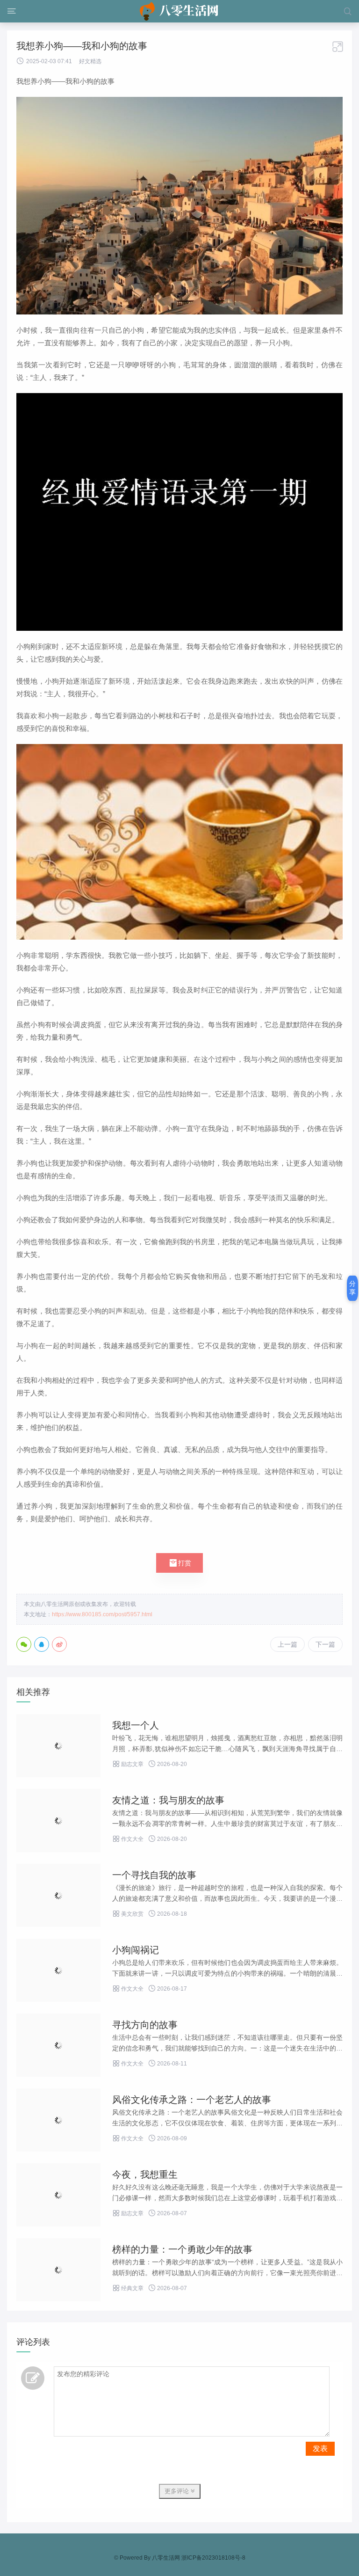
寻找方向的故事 (145, 2025)
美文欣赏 (128, 1914)
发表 (320, 2448)
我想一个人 (136, 1725)
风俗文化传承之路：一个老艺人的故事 (192, 2100)
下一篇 (325, 1644)
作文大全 (128, 1839)
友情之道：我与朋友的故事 (168, 1800)
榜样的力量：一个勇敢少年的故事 (182, 2249)
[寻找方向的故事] (58, 2045)
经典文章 (128, 2288)
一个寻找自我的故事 (154, 1875)
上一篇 (287, 1644)
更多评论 (178, 2491)
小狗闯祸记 (136, 1950)
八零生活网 (166, 2558)
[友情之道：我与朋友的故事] (58, 1821)
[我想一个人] (58, 1746)
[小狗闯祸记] (58, 1970)
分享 (352, 1288)
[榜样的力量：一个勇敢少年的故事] (58, 2270)
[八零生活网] (180, 11)
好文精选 (90, 61)
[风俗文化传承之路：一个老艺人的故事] (58, 2120)
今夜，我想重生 (145, 2175)
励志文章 (128, 1764)
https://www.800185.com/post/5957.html (102, 1614)
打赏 (179, 1563)
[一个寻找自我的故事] (58, 1895)
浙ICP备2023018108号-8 (213, 2558)
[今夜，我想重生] (58, 2195)
